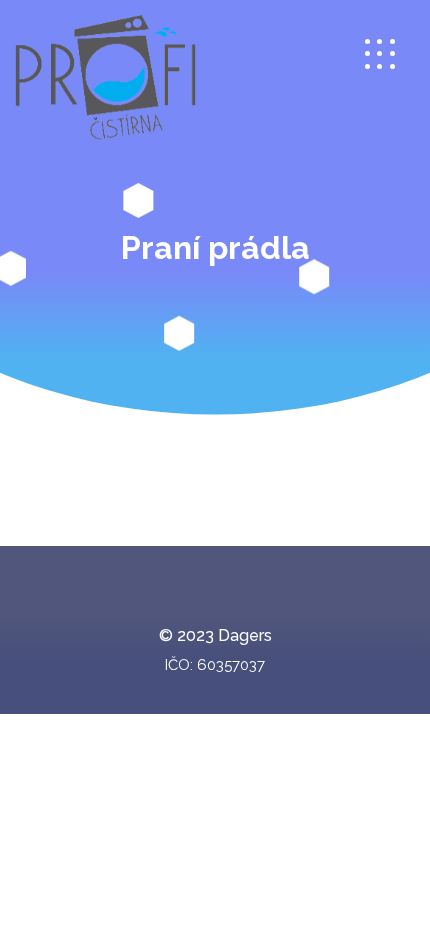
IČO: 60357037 (215, 665)
